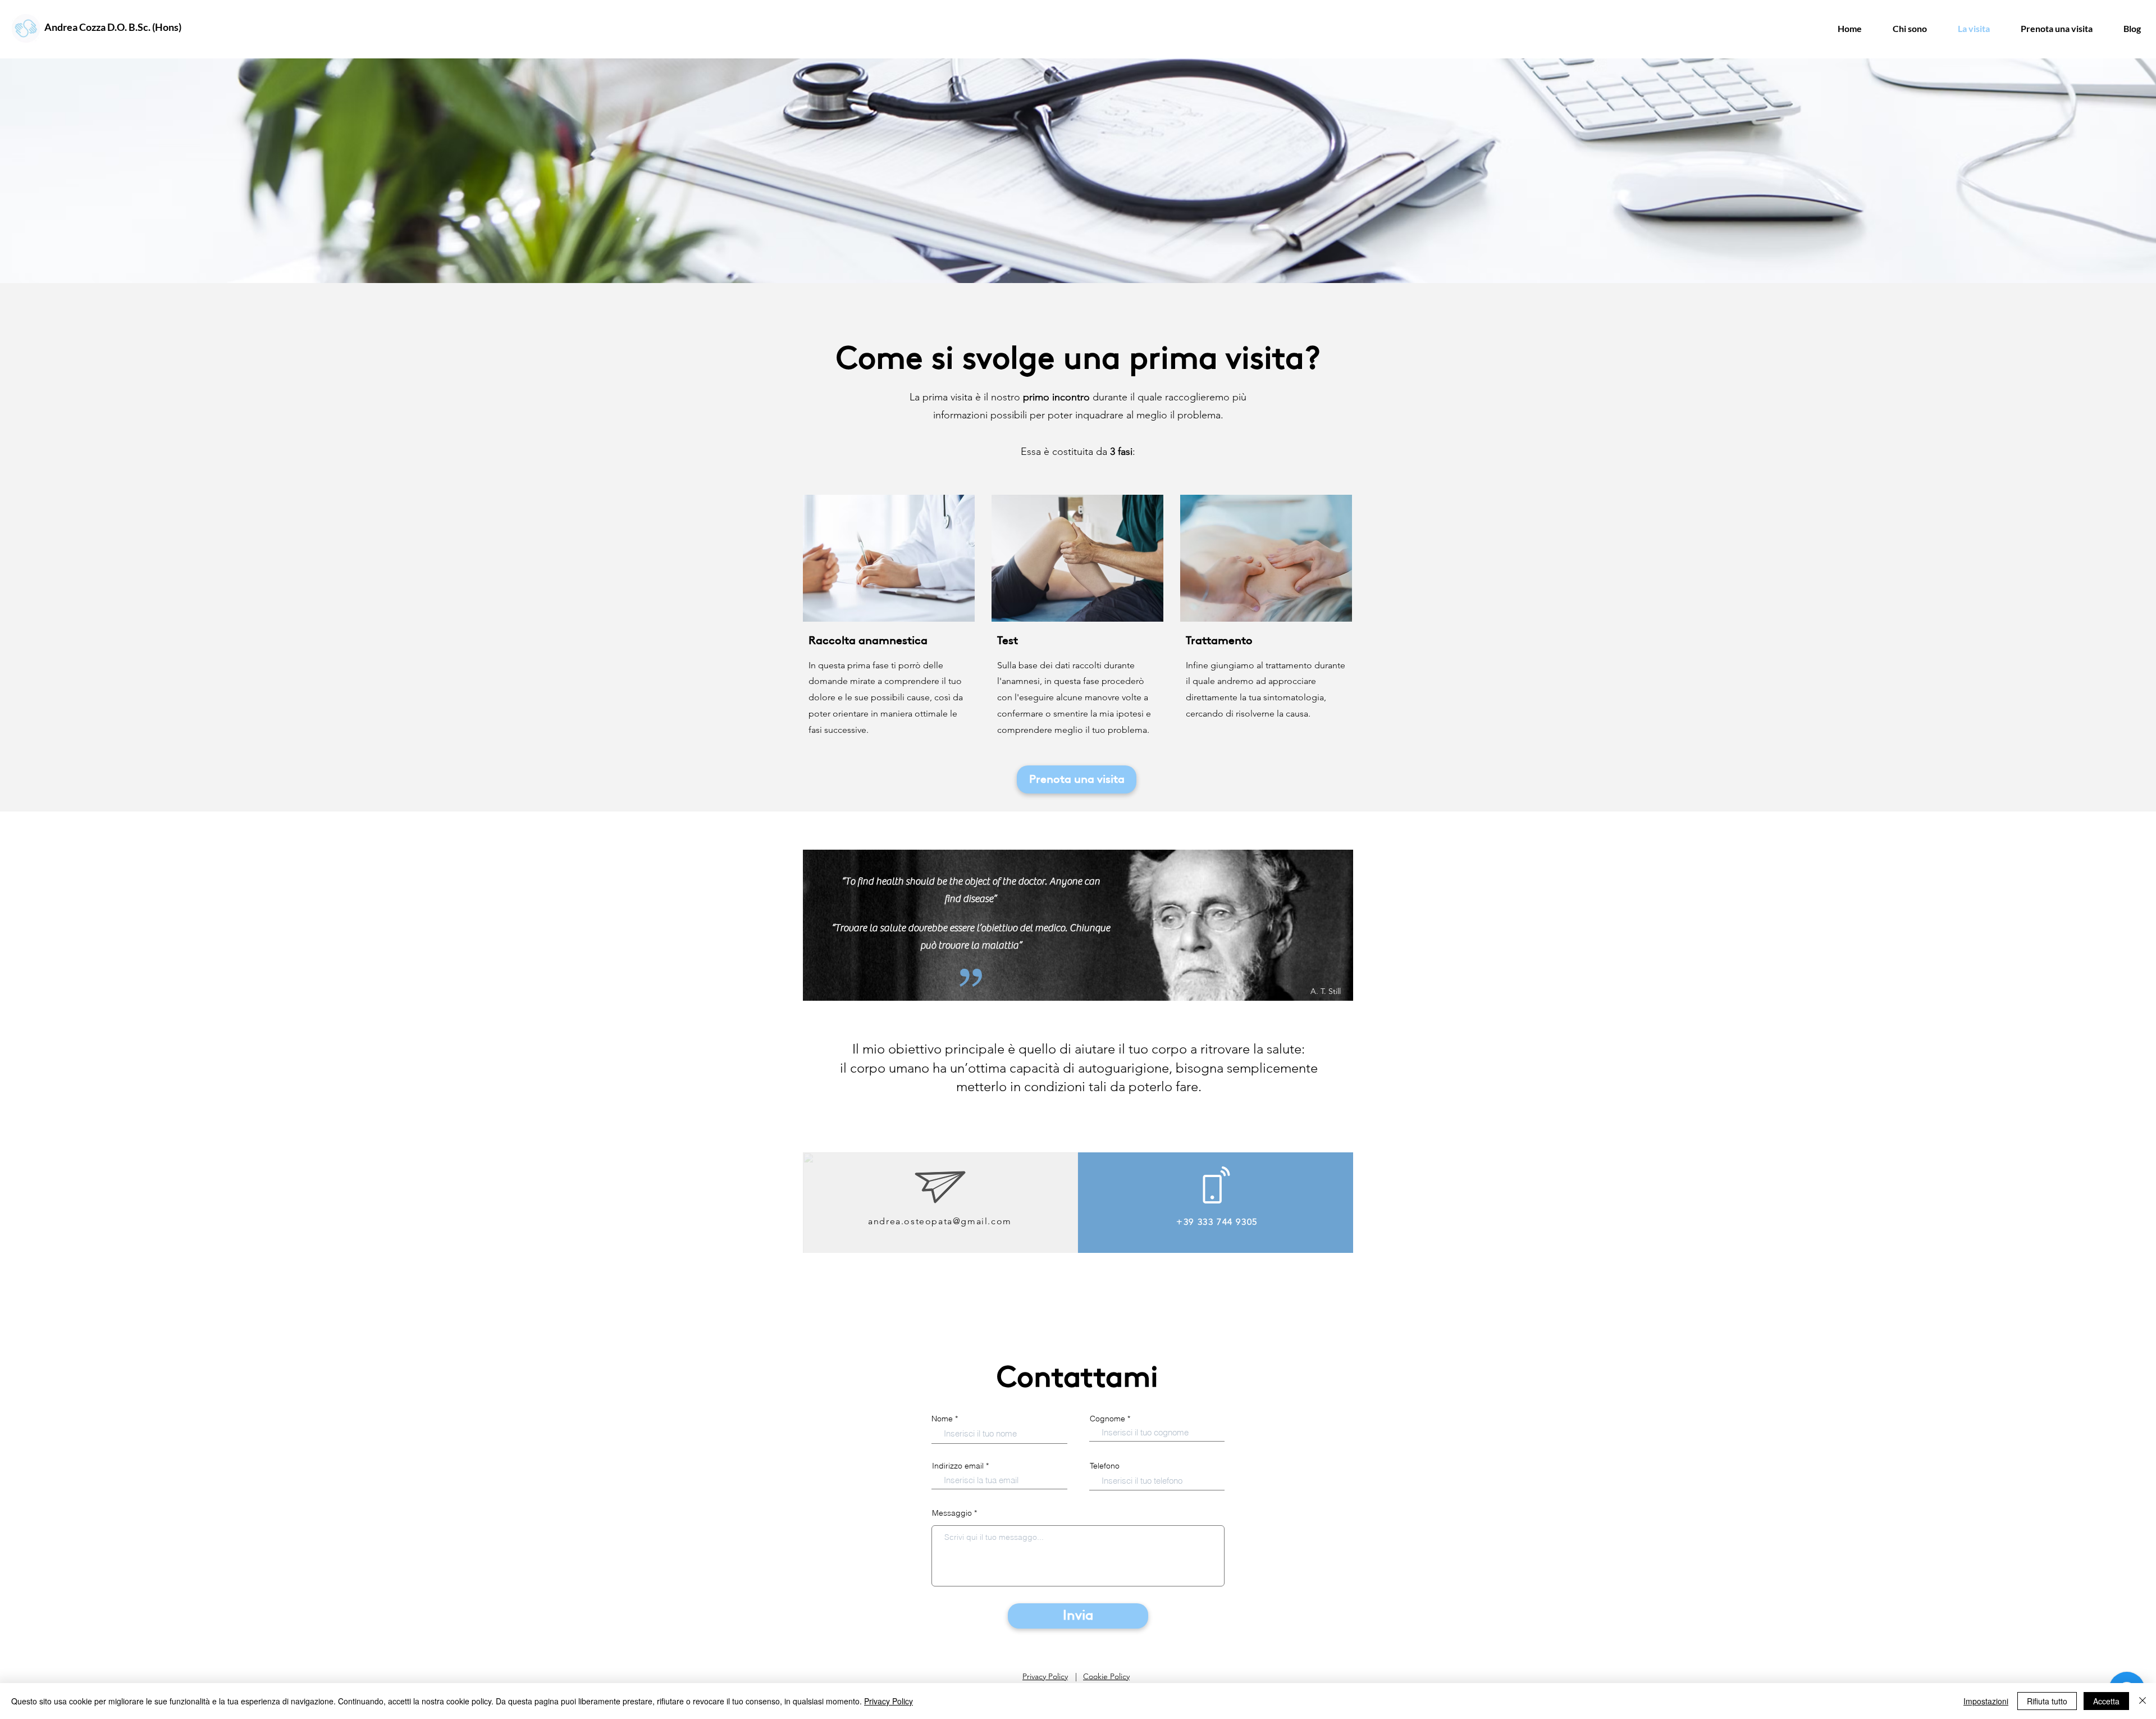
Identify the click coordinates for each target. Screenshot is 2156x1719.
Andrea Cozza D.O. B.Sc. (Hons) (113, 27)
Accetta (2106, 1701)
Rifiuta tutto (2047, 1701)
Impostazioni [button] (1986, 1701)
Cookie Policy (1106, 1676)
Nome (942, 1419)
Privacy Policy (1045, 1676)
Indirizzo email (958, 1466)
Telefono (1105, 1466)
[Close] (2143, 1701)
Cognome (1107, 1419)
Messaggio (952, 1513)
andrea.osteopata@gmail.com (940, 1221)
